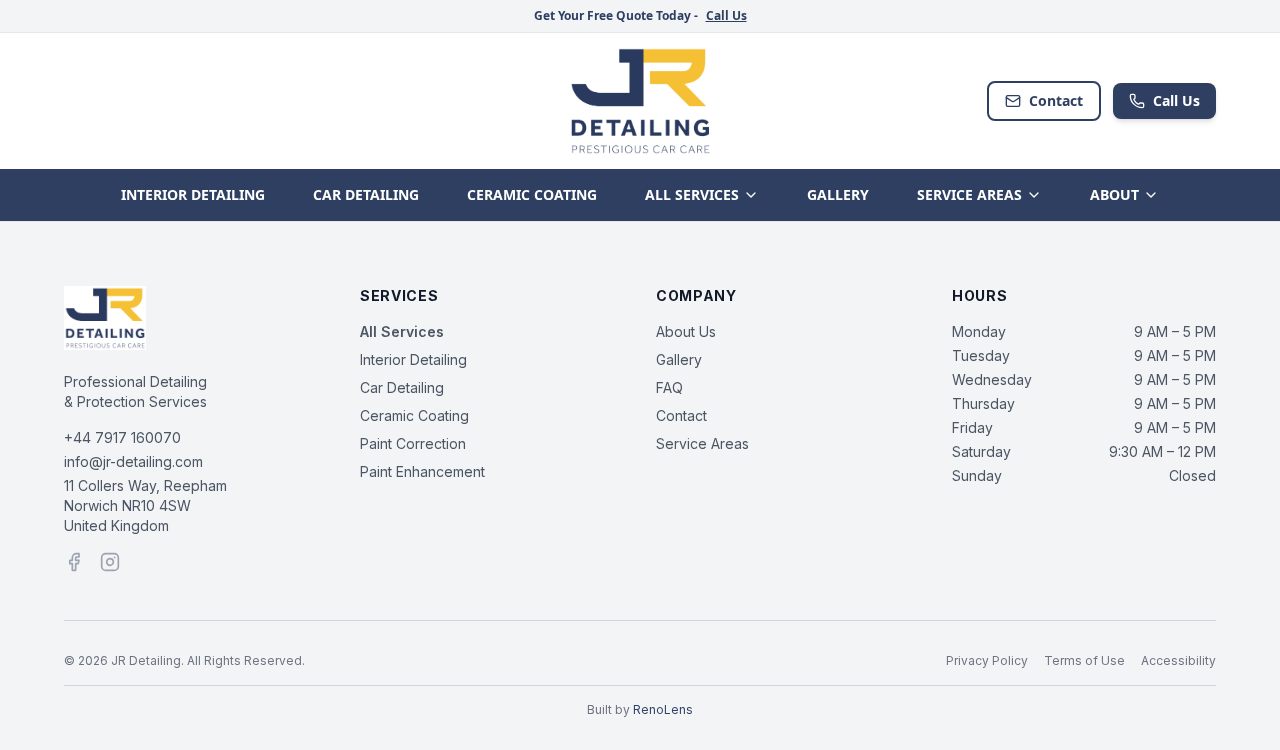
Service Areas (702, 443)
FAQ (669, 387)
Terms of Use (1084, 660)
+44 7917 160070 (122, 437)
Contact (1056, 100)
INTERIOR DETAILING (193, 194)
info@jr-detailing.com (133, 461)
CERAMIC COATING (532, 194)
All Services (402, 331)
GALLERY (838, 194)
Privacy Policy (987, 660)
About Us (686, 331)
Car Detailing (402, 387)
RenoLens (663, 709)
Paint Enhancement (422, 471)
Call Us (726, 15)
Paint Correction (413, 443)
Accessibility (1178, 660)
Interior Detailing (413, 359)
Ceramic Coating (414, 415)
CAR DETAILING (366, 194)
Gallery (679, 359)
